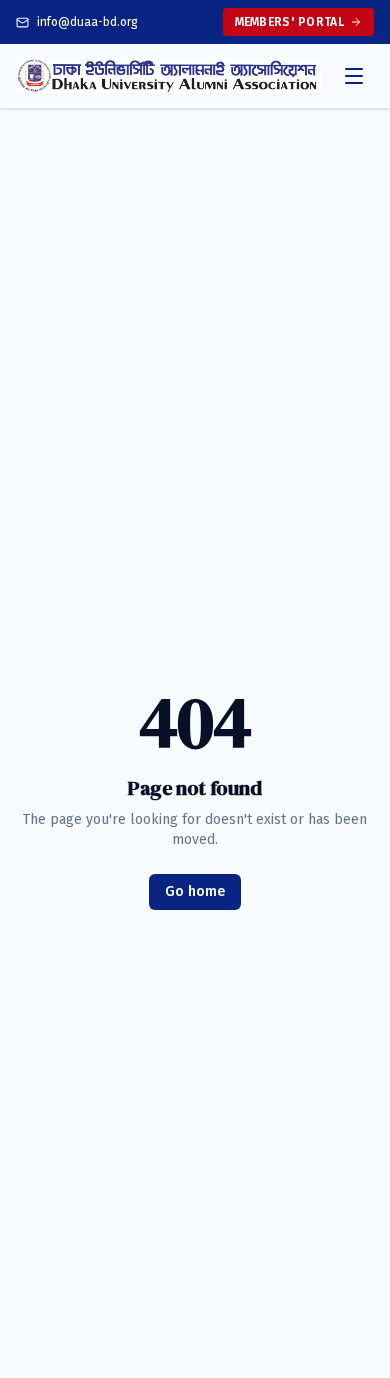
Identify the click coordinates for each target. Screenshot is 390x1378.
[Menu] (354, 76)
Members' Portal (290, 22)
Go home (195, 891)
